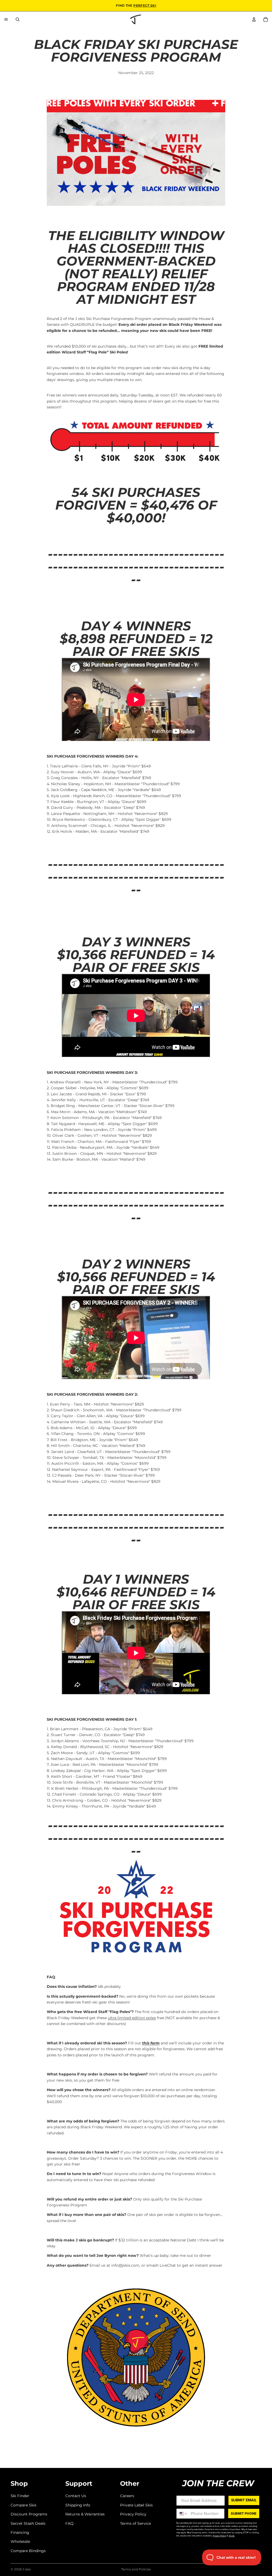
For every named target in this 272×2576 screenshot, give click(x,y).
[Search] (18, 19)
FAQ (69, 2523)
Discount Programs (29, 2514)
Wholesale (20, 2542)
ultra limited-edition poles (132, 2018)
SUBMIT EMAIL (244, 2500)
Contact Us (76, 2496)
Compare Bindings (28, 2551)
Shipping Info (78, 2505)
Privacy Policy (133, 2514)
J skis (27, 2569)
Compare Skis (24, 2505)
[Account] (254, 19)
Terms (232, 2536)
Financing (20, 2532)
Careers (127, 2496)
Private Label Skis (136, 2505)
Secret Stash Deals (28, 2523)
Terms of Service (135, 2523)
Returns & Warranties (85, 2514)
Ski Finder (20, 2496)
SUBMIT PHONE (244, 2513)
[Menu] (6, 19)
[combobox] (182, 2514)
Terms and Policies (136, 2569)
